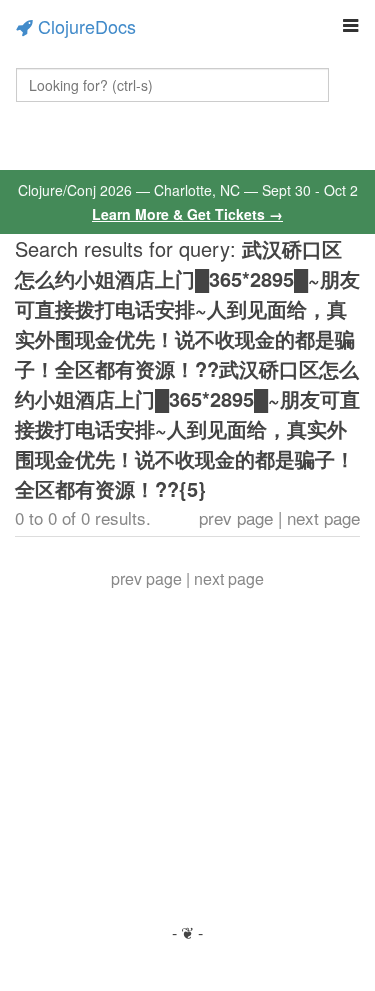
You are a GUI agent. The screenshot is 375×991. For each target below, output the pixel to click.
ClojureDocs (87, 26)
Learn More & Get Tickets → (187, 214)
